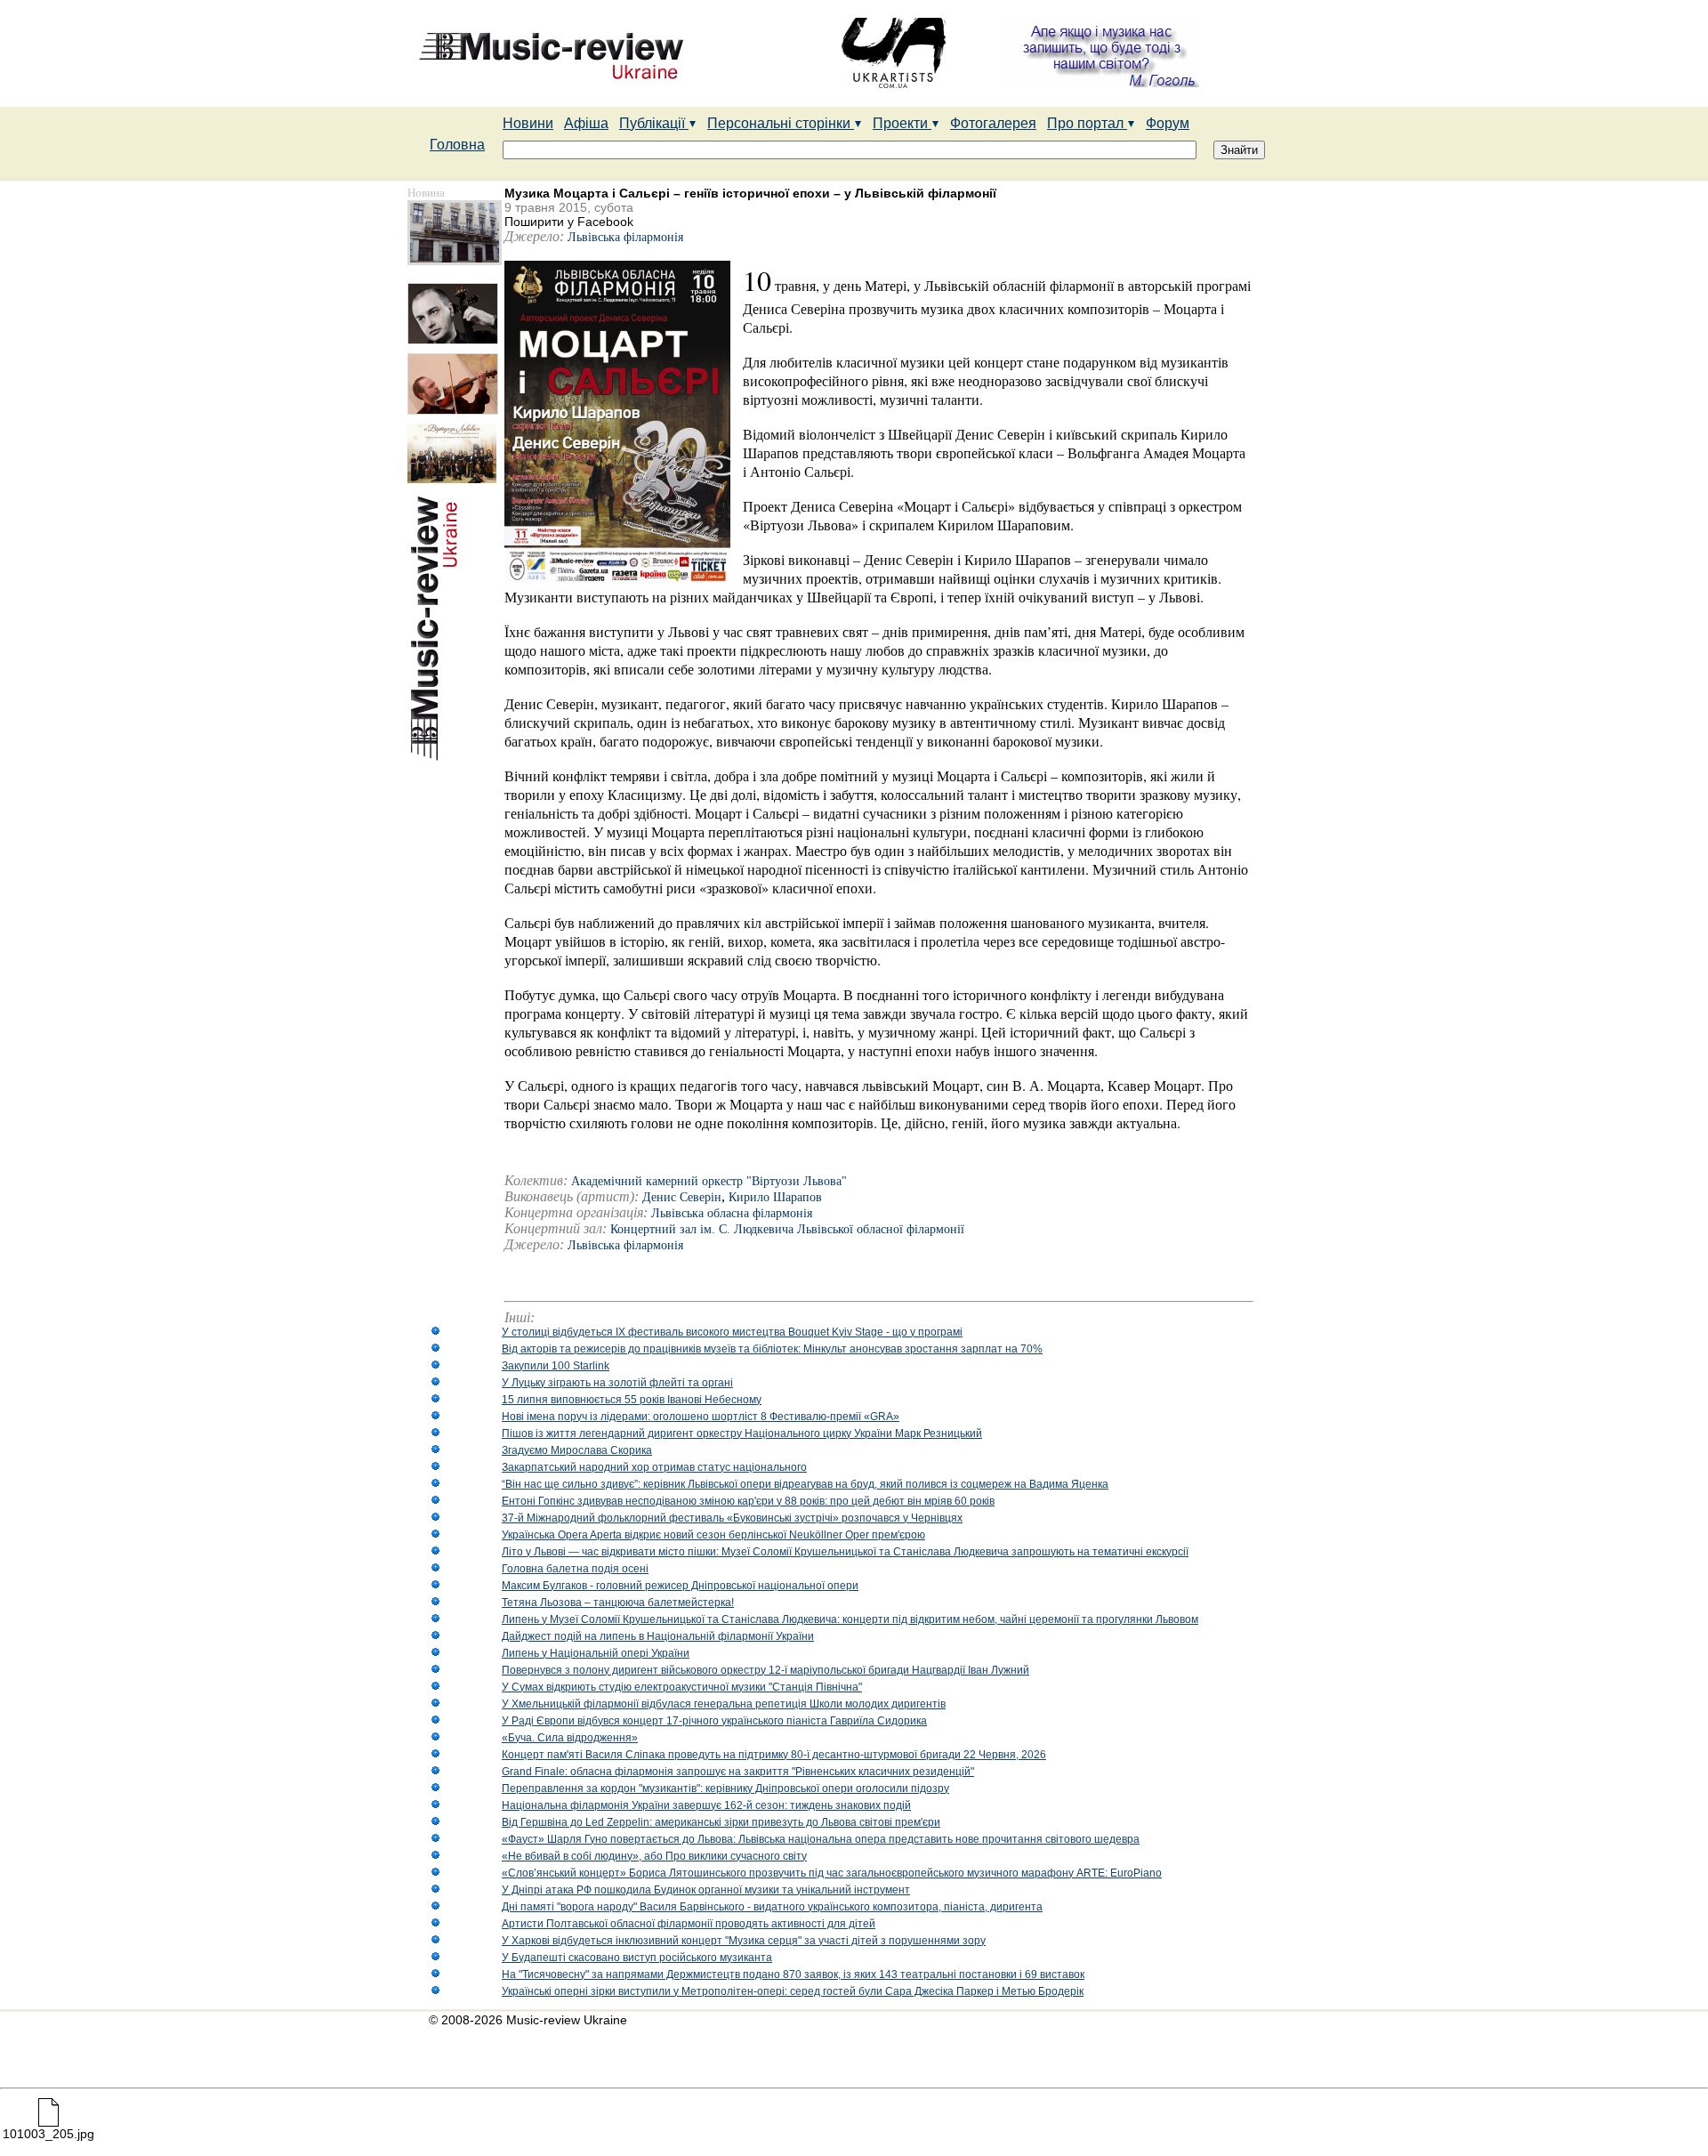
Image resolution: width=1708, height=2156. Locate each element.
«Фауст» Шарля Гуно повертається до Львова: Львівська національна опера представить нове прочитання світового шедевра (821, 1839)
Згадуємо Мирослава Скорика (577, 1450)
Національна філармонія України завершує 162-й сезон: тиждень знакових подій (706, 1805)
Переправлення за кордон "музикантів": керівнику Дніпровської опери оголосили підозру (725, 1789)
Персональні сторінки (781, 123)
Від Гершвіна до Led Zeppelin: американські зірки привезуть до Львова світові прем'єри (721, 1822)
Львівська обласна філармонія (732, 1213)
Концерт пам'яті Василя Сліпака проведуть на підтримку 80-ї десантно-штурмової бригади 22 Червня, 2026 (774, 1755)
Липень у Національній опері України (596, 1653)
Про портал (1087, 123)
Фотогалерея (993, 123)
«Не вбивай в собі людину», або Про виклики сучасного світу (654, 1856)
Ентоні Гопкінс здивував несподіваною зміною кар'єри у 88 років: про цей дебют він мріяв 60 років (748, 1501)
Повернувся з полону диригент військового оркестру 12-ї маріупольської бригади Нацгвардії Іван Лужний (765, 1670)
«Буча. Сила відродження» (570, 1738)
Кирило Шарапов (775, 1197)
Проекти (902, 123)
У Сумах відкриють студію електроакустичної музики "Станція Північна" (682, 1687)
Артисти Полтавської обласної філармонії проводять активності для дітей (689, 1924)
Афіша (586, 123)
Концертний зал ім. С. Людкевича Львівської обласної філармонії (787, 1229)
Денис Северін (682, 1197)
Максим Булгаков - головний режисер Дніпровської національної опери (680, 1586)
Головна (457, 145)
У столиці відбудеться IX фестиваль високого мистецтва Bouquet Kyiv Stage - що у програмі (732, 1332)
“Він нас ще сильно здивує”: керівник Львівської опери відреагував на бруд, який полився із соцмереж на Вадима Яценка (805, 1484)
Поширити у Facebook (569, 222)
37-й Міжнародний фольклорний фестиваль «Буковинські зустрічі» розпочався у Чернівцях (732, 1518)
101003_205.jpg (48, 2134)
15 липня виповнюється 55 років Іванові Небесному (632, 1400)
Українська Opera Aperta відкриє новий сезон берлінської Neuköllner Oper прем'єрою (713, 1535)
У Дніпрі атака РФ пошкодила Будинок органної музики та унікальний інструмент (706, 1890)
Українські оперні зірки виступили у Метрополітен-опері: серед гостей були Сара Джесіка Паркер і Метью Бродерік (793, 1991)
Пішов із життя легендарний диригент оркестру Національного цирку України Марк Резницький (742, 1433)
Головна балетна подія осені (575, 1569)
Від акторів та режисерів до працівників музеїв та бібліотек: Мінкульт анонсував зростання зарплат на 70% (772, 1349)
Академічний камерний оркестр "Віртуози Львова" (709, 1181)
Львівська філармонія (625, 237)
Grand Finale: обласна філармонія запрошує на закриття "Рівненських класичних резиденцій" (738, 1772)
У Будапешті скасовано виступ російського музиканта (637, 1958)
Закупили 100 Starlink (556, 1366)
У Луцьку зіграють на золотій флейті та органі (617, 1383)
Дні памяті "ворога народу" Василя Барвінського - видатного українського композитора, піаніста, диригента (772, 1907)
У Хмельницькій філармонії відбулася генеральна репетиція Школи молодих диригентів (724, 1704)
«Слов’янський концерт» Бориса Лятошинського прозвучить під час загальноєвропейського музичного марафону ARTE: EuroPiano (832, 1873)
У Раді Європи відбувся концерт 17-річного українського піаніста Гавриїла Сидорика (714, 1721)
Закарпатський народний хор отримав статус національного (654, 1467)
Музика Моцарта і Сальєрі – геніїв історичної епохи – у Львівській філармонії (750, 193)
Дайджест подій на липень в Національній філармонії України (658, 1636)
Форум (1168, 123)
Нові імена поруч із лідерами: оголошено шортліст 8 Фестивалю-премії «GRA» (701, 1417)
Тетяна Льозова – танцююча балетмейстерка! (618, 1603)
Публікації (654, 123)
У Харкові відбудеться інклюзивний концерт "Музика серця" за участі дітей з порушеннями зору (744, 1941)
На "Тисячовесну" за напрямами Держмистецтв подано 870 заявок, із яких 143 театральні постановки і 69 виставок (793, 1974)
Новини (528, 123)
